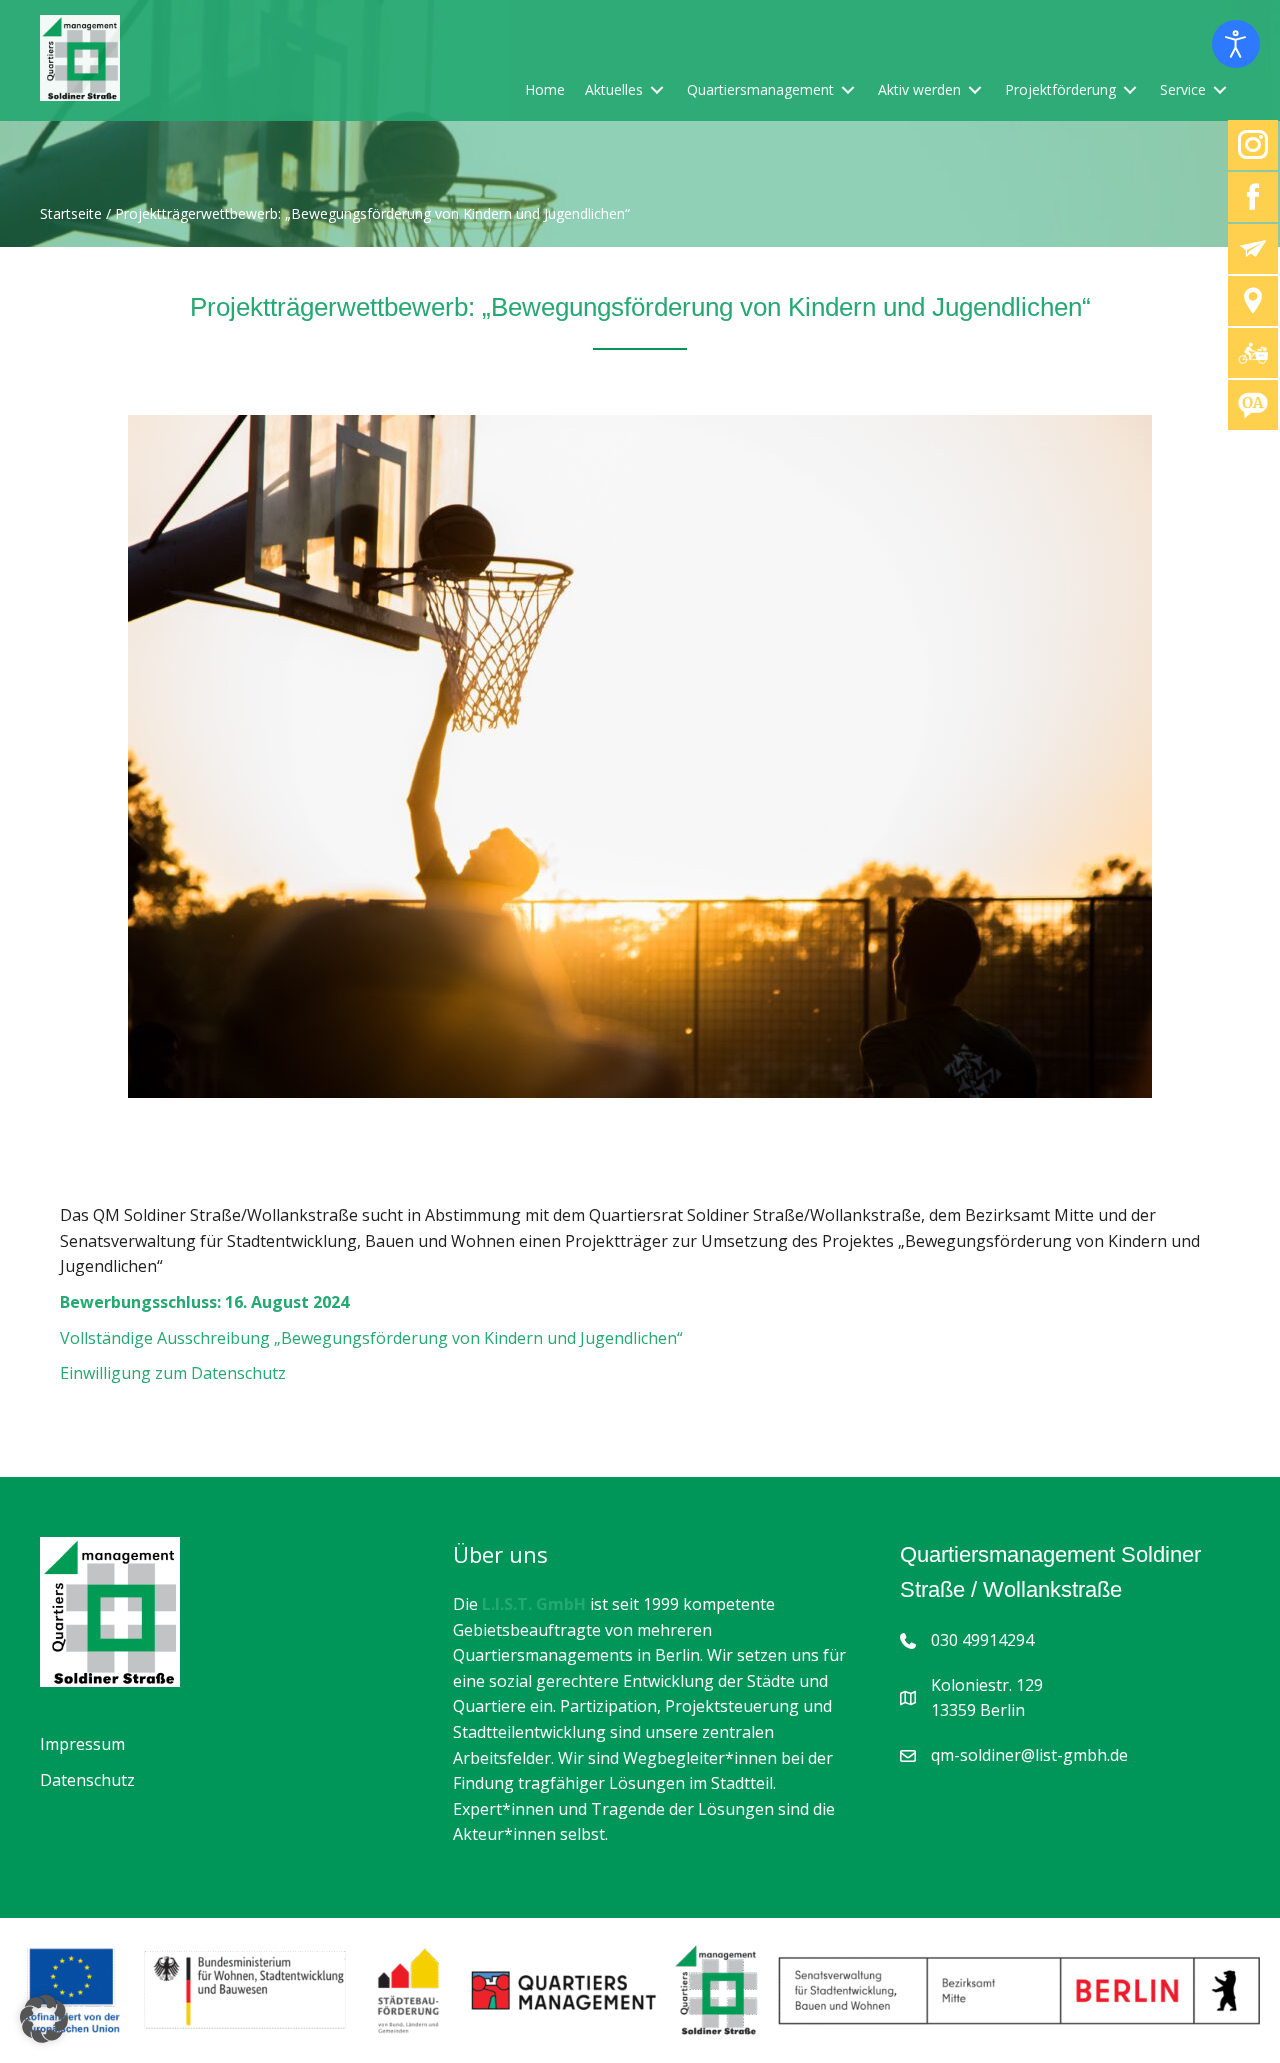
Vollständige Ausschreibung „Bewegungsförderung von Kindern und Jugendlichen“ (371, 1338)
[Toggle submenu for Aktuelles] (657, 89)
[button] (44, 2019)
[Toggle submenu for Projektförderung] (1130, 89)
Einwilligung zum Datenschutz (173, 1373)
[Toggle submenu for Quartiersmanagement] (848, 89)
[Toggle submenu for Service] (1220, 89)
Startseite (71, 214)
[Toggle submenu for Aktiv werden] (975, 89)
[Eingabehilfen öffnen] (1236, 44)
